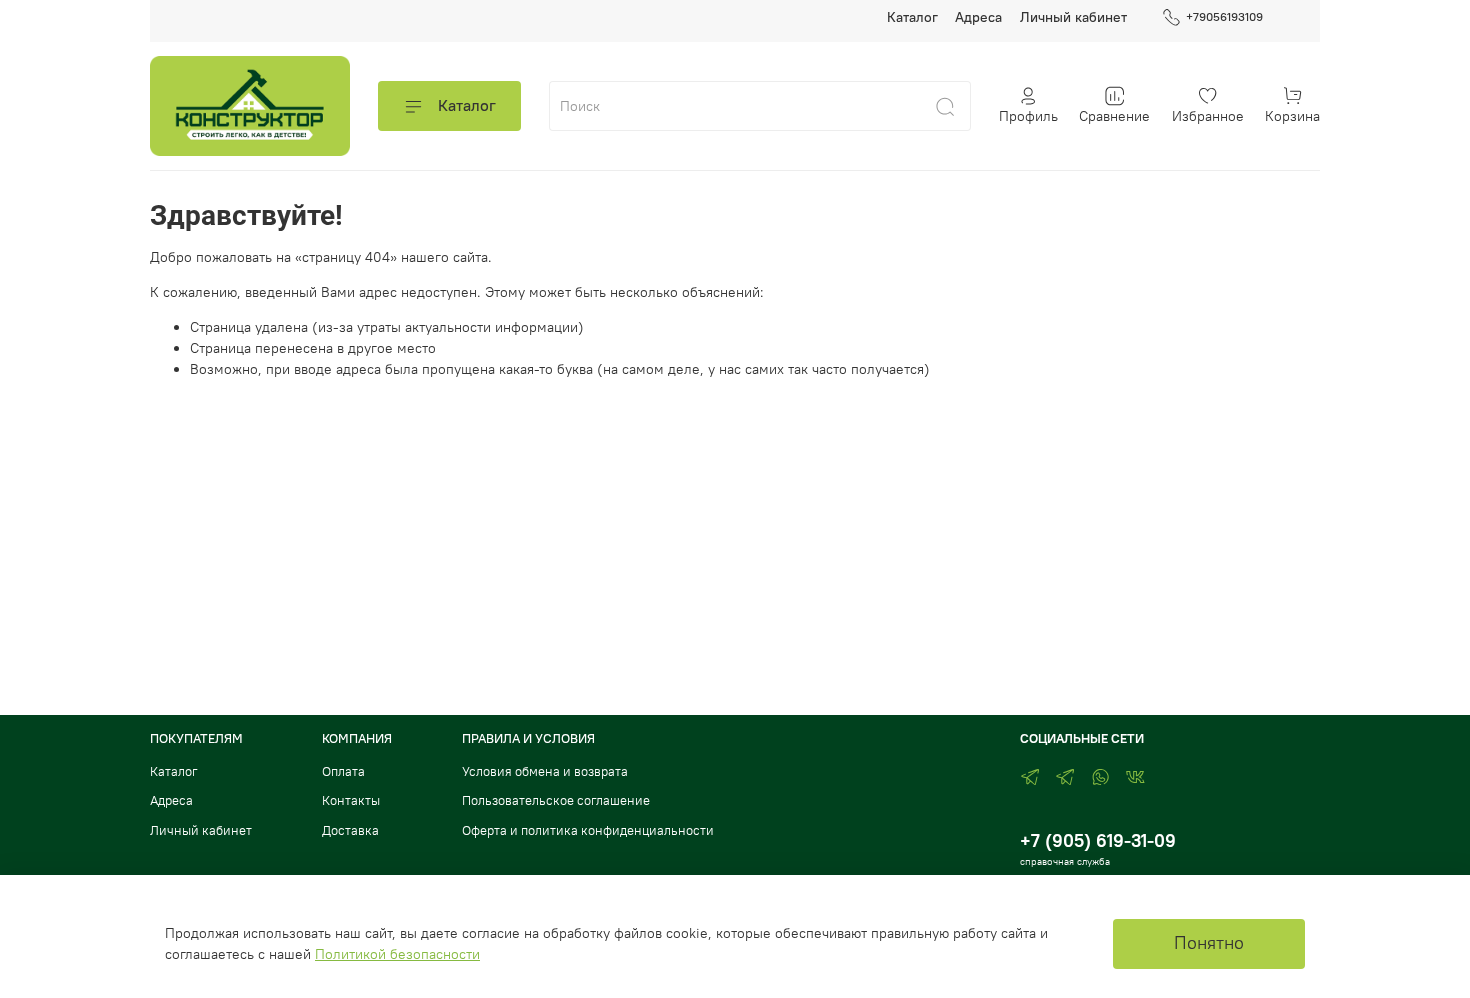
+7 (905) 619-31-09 (1098, 840)
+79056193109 (1224, 16)
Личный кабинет (1073, 17)
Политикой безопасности (397, 954)
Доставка (350, 830)
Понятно (1209, 943)
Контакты (351, 800)
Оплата (343, 771)
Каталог (912, 17)
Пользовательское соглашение (556, 800)
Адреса (978, 17)
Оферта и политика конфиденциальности (588, 830)
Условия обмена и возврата (545, 771)
